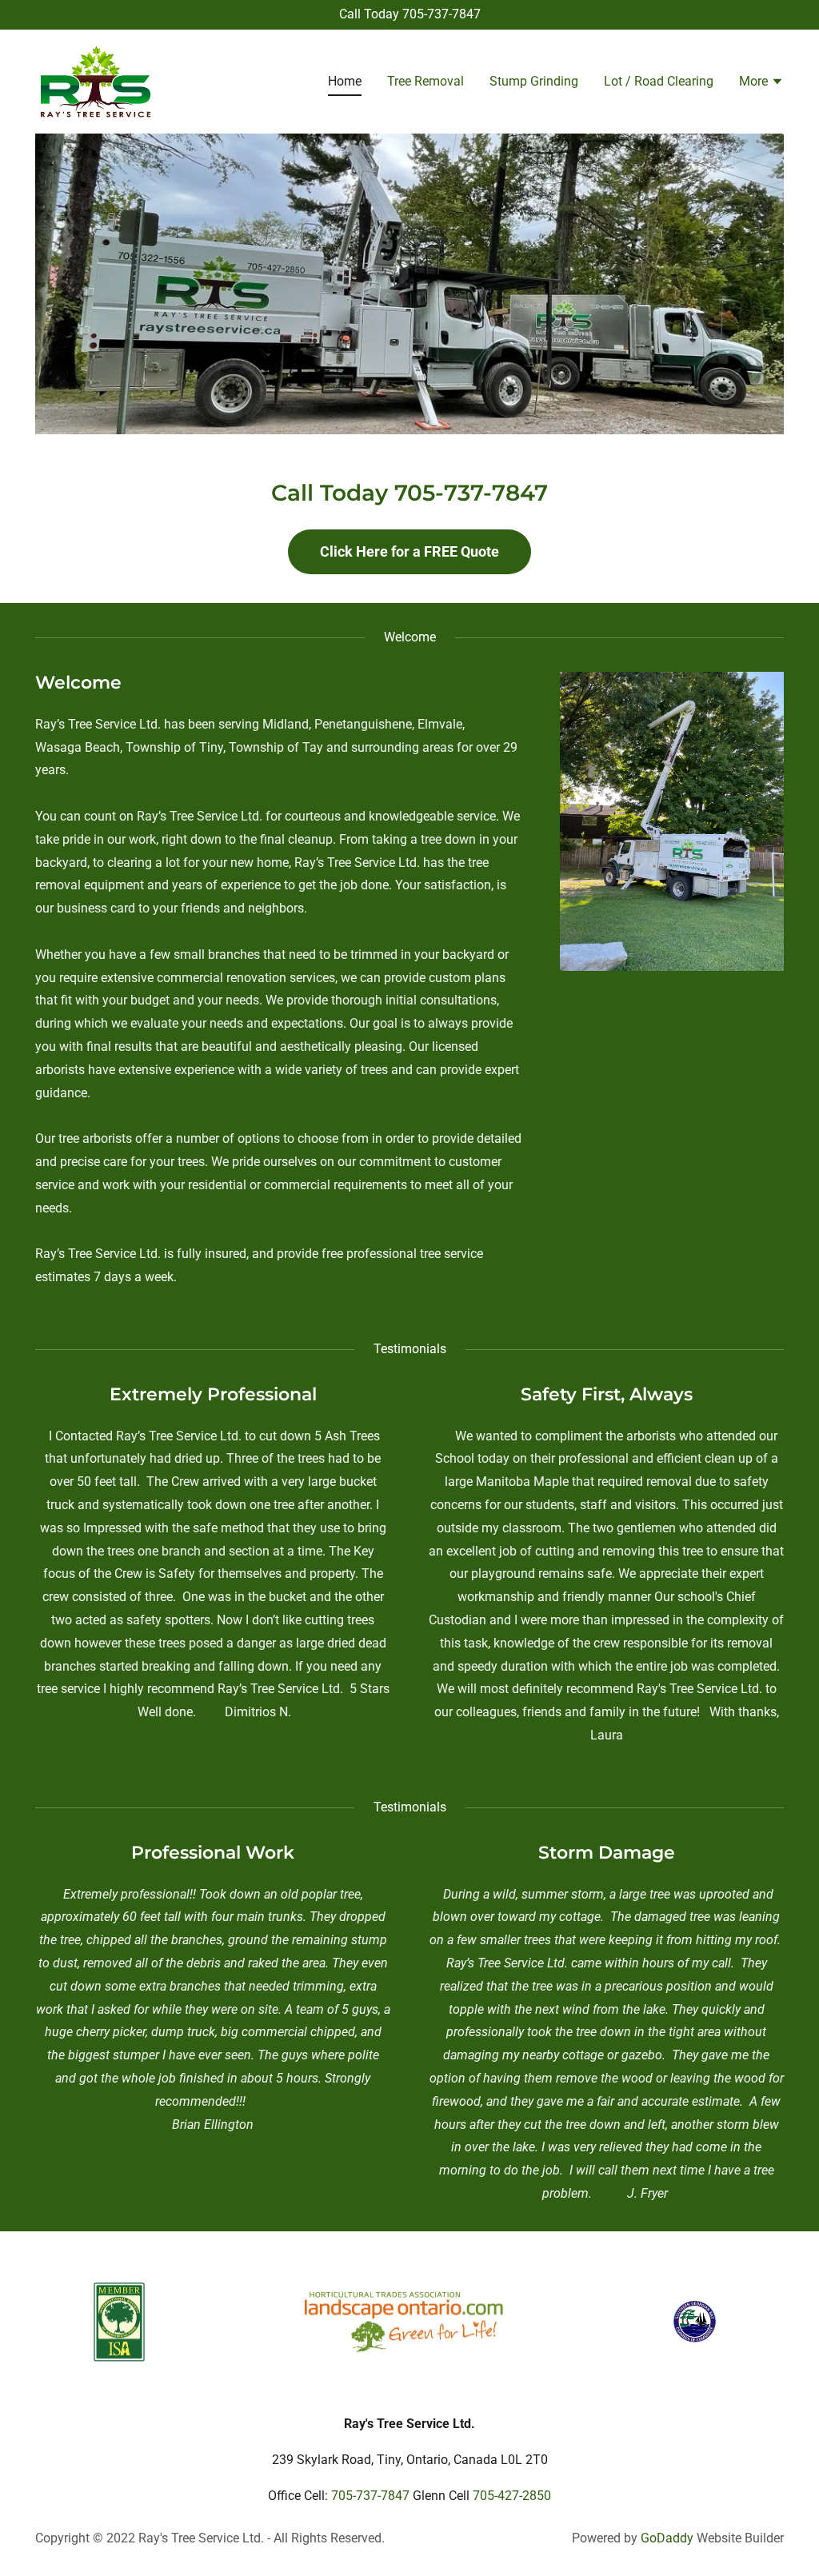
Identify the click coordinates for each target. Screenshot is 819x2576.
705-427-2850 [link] (512, 2496)
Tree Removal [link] (425, 81)
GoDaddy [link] (667, 2538)
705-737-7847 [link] (441, 14)
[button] (761, 83)
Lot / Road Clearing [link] (659, 81)
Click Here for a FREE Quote (409, 551)
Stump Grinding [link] (534, 81)
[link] (96, 80)
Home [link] (345, 81)
